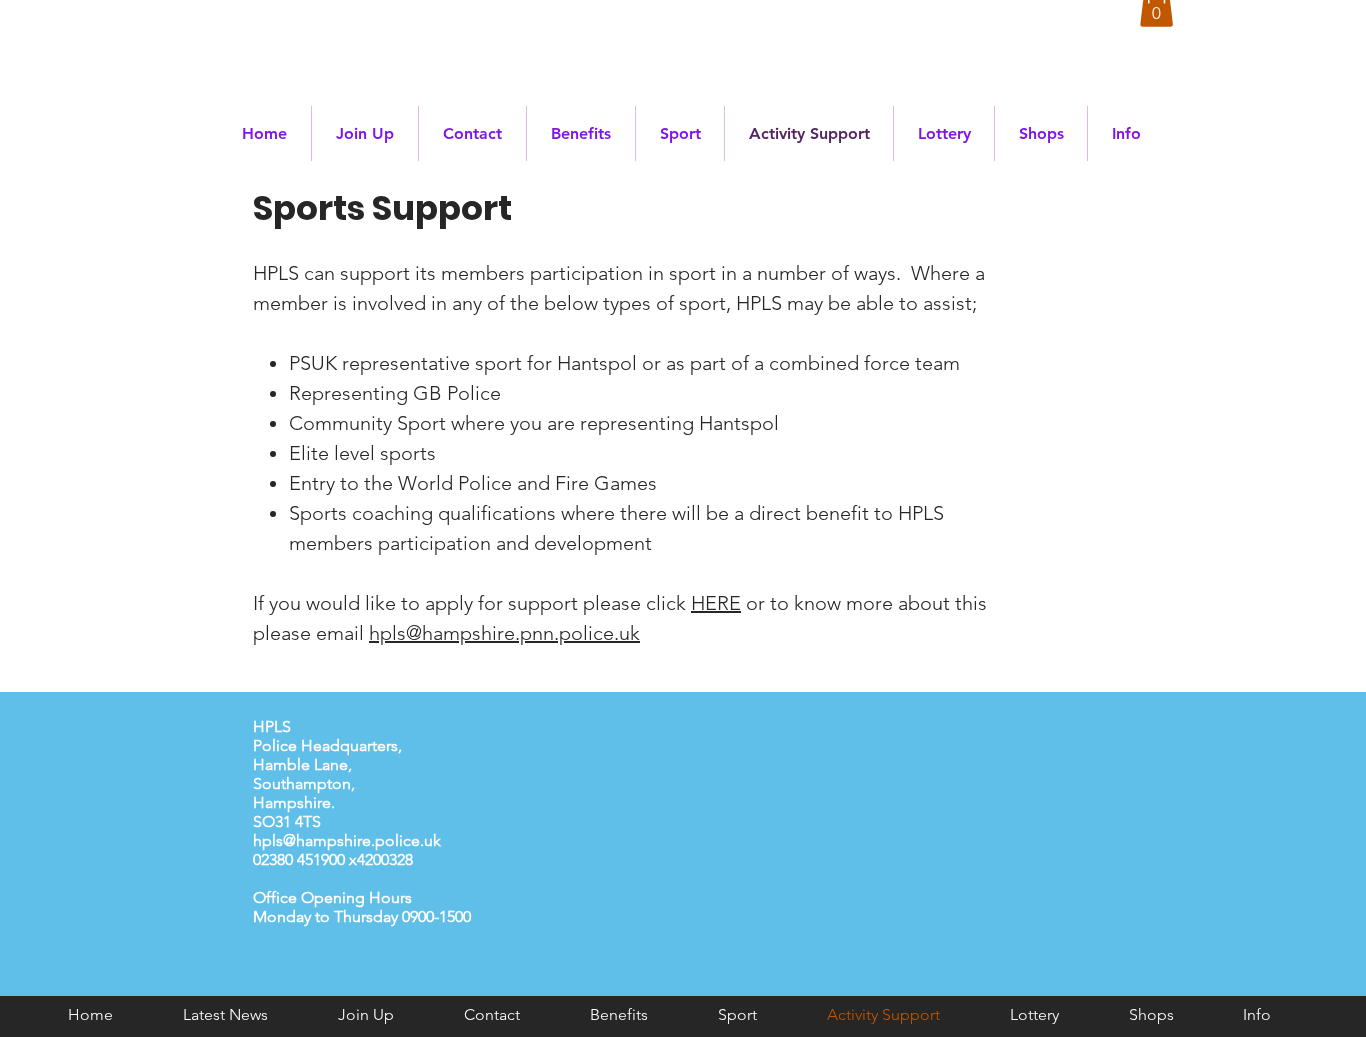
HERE (716, 603)
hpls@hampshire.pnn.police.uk (504, 633)
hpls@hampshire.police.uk (347, 840)
